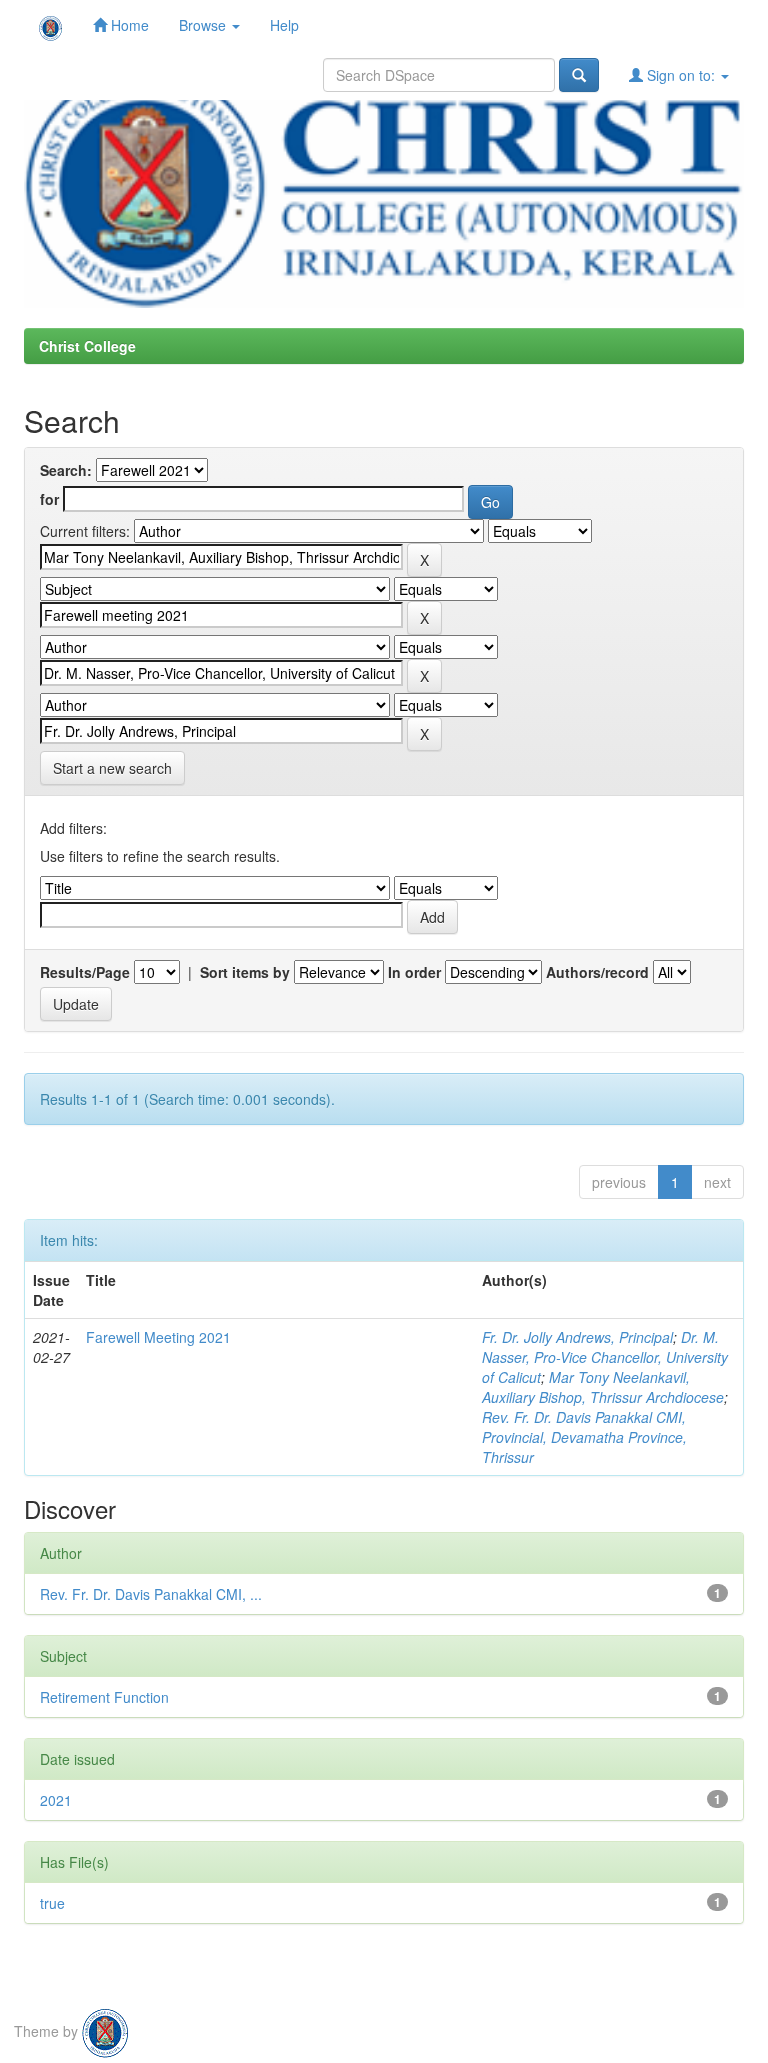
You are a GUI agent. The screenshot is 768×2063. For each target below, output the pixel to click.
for (49, 499)
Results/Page (85, 972)
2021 (56, 1800)
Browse (204, 25)
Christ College (87, 346)
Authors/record (597, 972)
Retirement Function (104, 1697)
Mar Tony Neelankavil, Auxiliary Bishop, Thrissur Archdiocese (603, 1387)
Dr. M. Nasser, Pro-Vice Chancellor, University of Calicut (605, 1357)
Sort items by (245, 972)
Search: (66, 470)
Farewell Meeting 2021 (158, 1337)
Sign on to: (681, 75)
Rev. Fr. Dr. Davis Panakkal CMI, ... (151, 1594)
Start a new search (112, 768)
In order (414, 972)
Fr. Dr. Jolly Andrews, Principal (577, 1337)
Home (128, 25)
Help (284, 25)
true (52, 1903)
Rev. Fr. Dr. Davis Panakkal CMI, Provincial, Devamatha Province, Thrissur (584, 1437)
